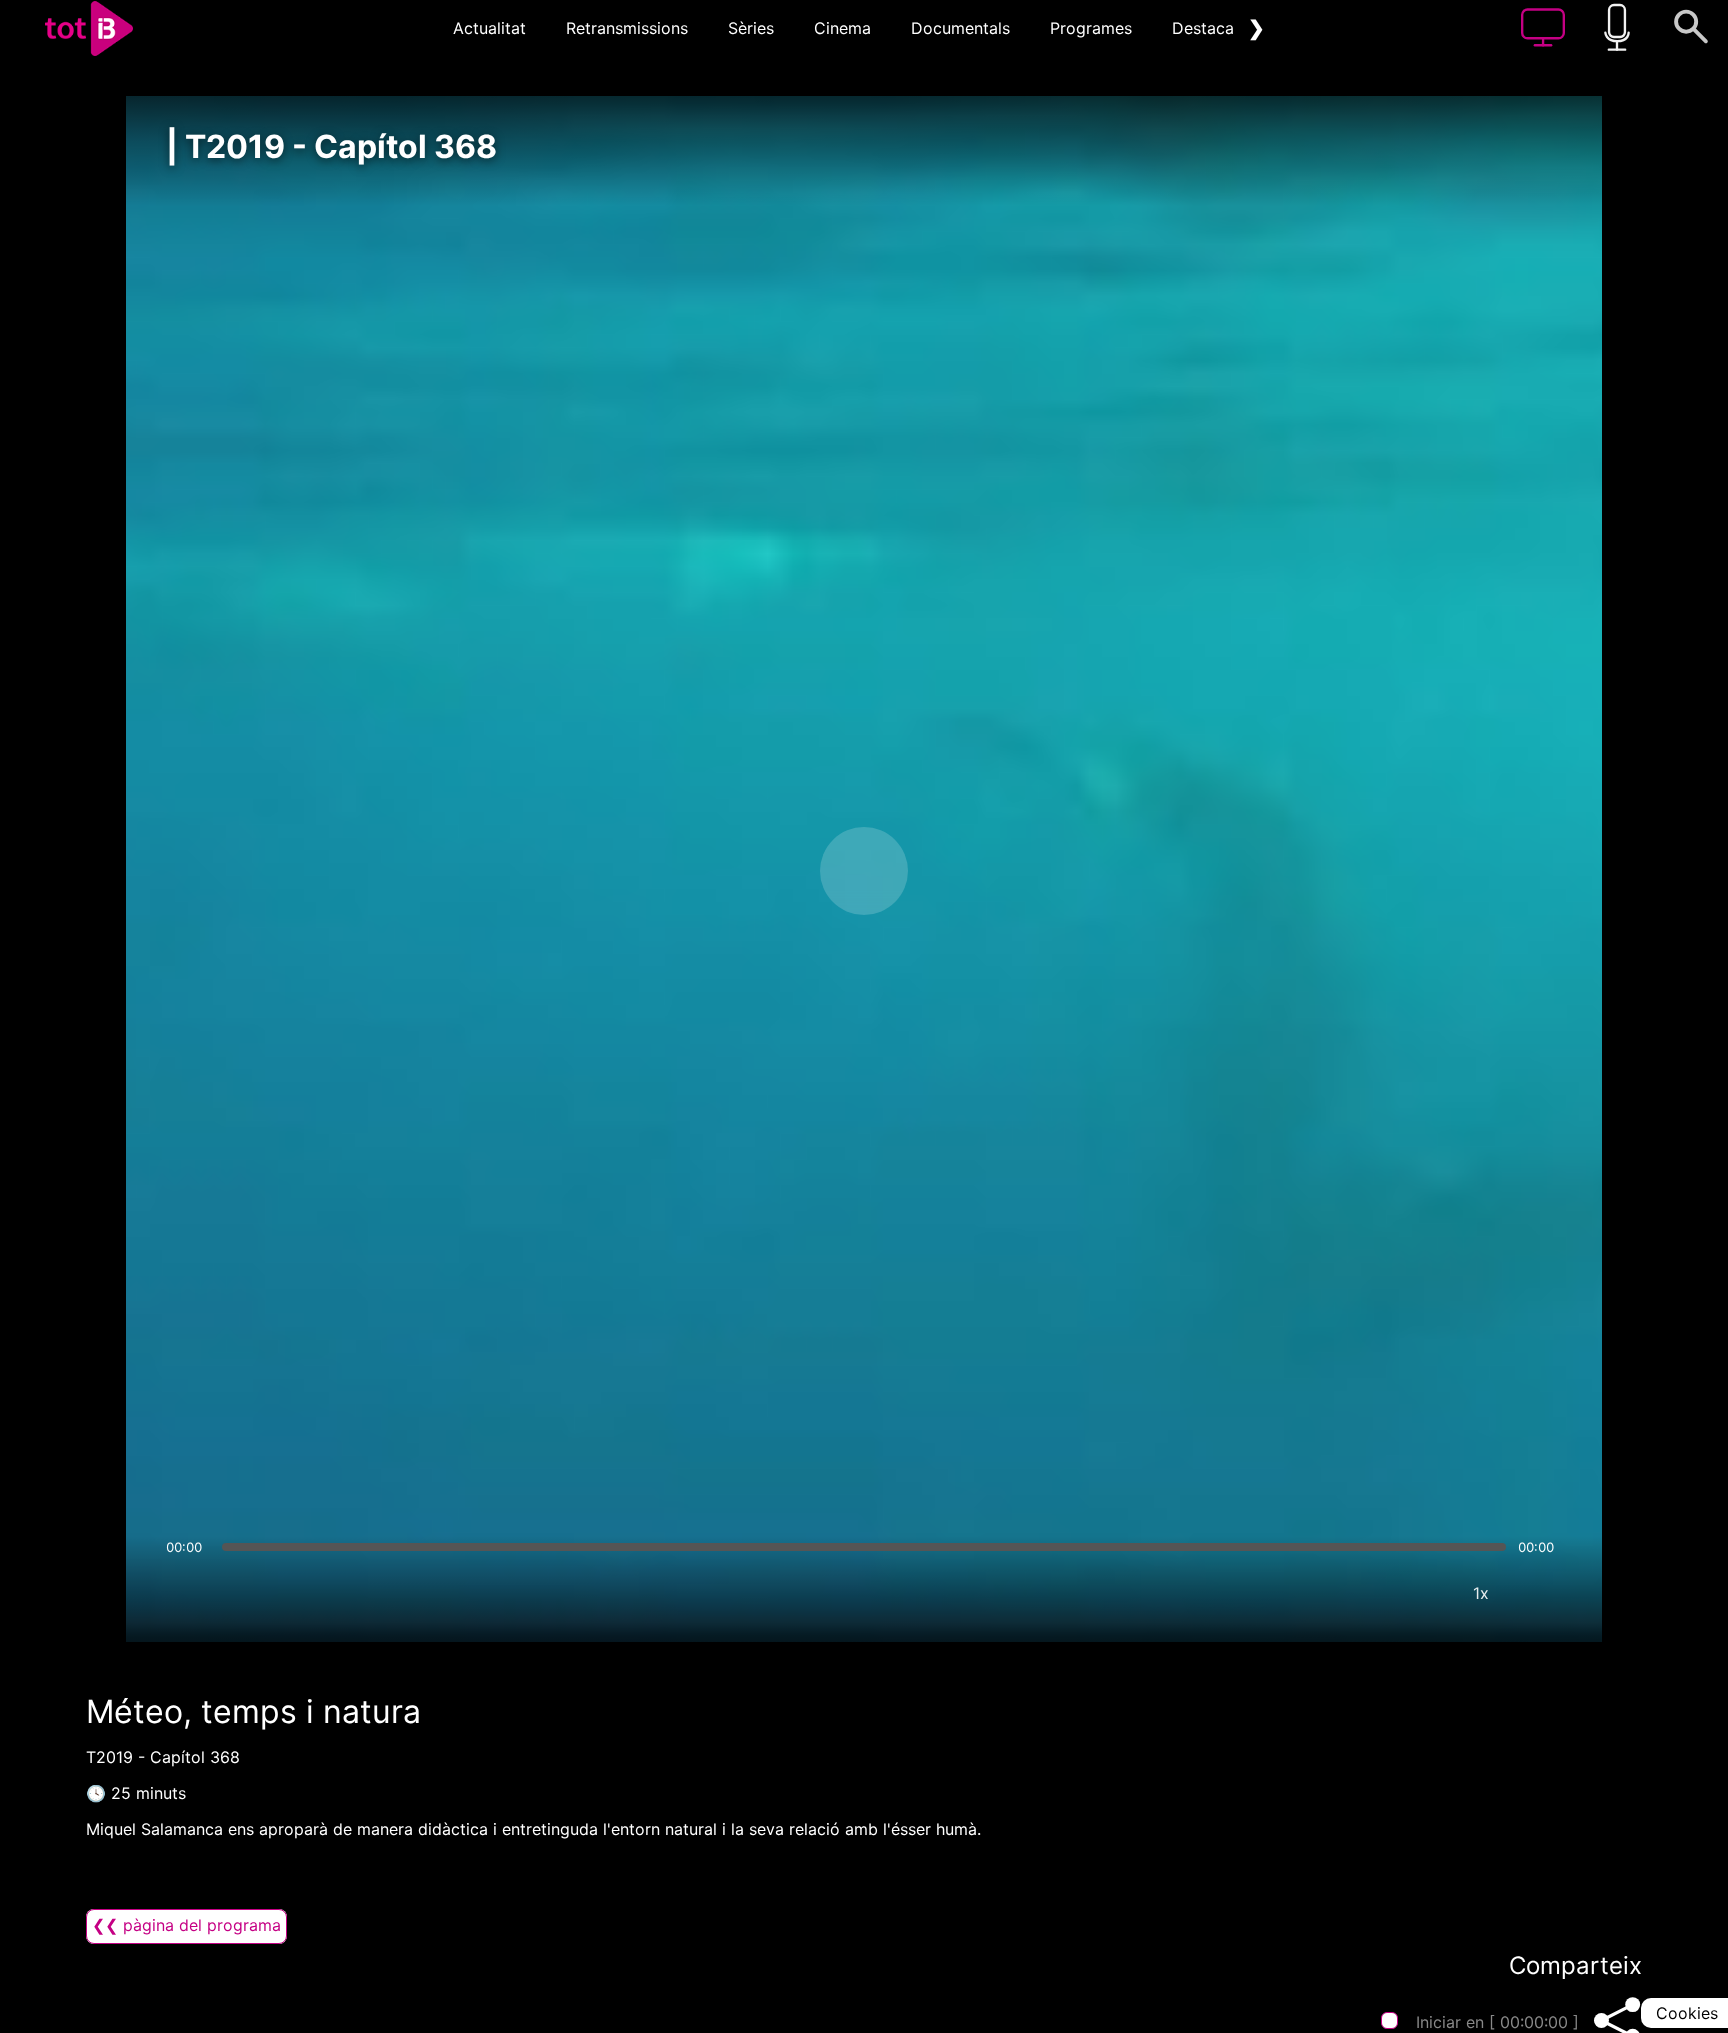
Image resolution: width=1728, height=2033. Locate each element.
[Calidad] (1421, 1593)
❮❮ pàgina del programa (186, 1925)
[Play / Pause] (864, 871)
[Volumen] (187, 1593)
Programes (1091, 28)
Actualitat (489, 28)
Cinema (842, 28)
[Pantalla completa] (1541, 1593)
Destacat (1206, 28)
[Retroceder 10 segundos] (759, 871)
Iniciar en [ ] (1497, 2022)
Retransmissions (627, 28)
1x (1481, 1593)
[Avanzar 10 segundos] (969, 871)
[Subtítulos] (1361, 1593)
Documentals (960, 28)
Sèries (751, 28)
